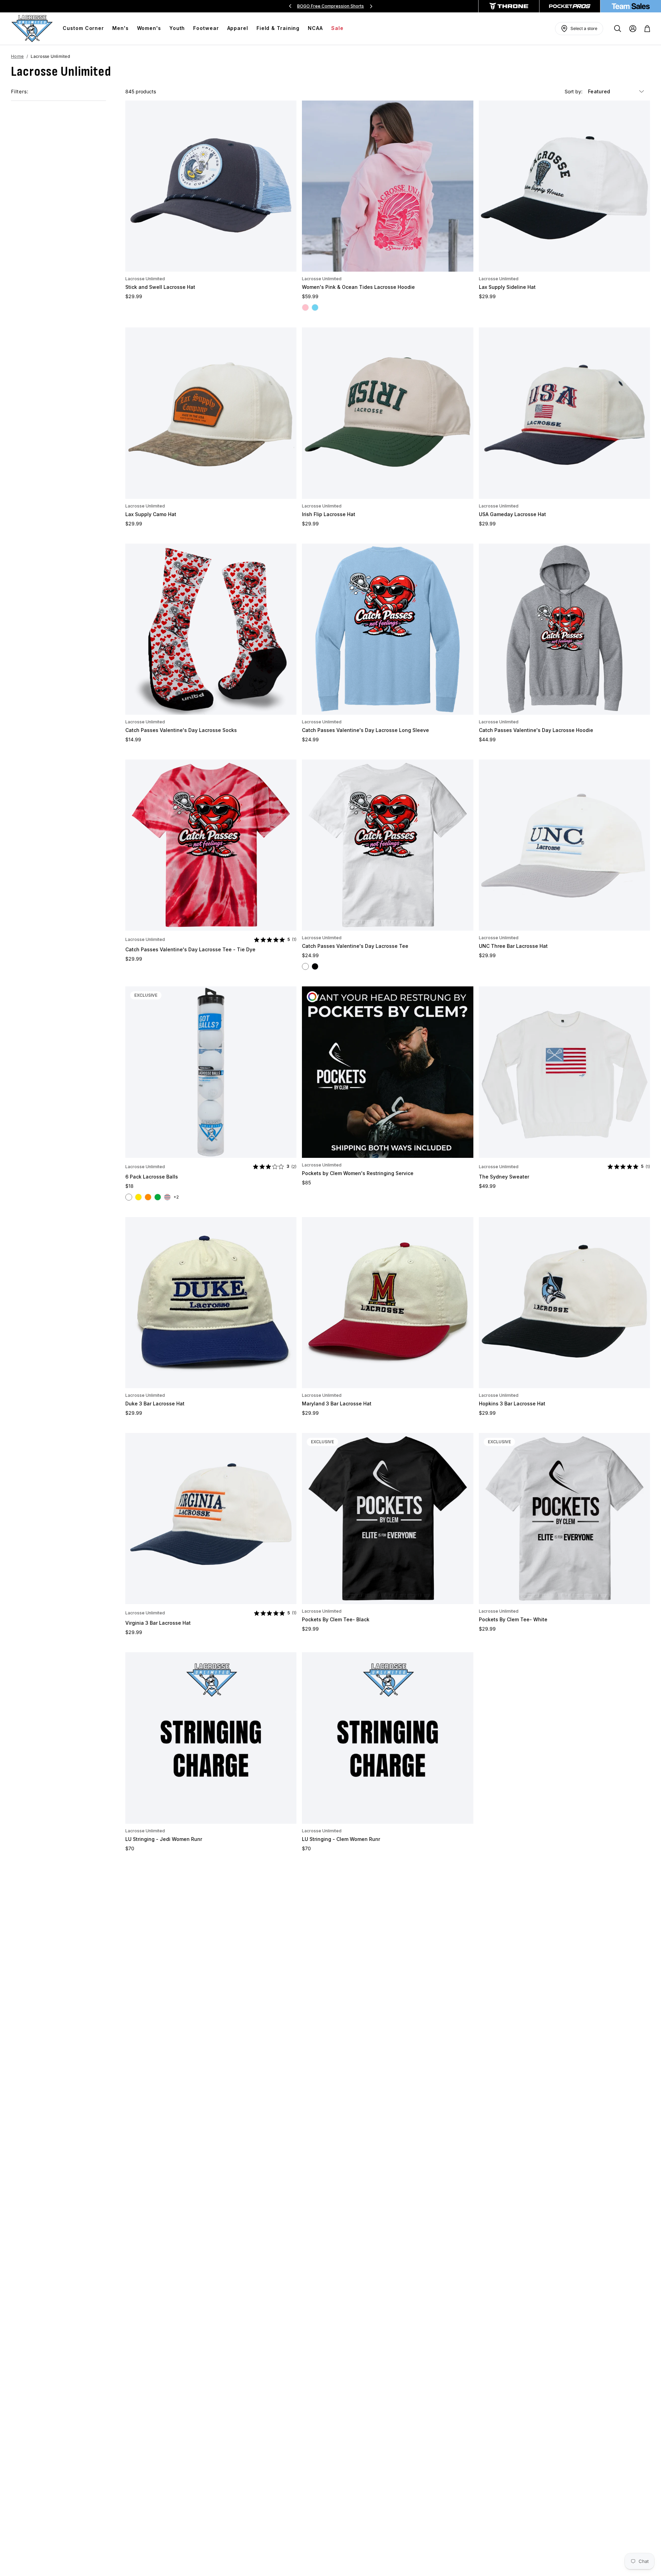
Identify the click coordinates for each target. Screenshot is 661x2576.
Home (17, 56)
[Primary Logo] (32, 29)
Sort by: (574, 91)
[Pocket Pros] (570, 6)
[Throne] (509, 6)
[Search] (618, 29)
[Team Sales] (631, 6)
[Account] (633, 29)
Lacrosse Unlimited (145, 279)
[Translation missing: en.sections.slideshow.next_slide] (371, 6)
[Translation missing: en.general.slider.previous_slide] (290, 6)
